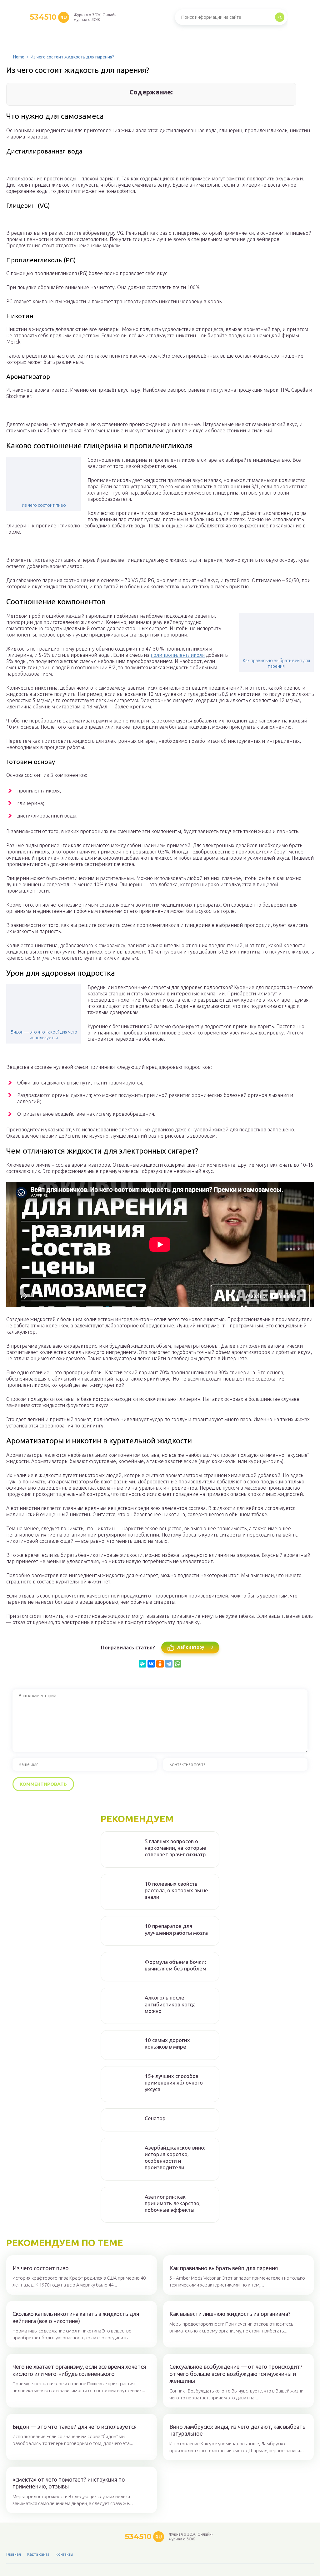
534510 (48, 17)
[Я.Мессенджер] (142, 1664)
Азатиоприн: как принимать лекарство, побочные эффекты (173, 2203)
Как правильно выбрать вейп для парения (276, 663)
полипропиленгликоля (178, 655)
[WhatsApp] (177, 1664)
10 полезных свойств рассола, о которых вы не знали (176, 1890)
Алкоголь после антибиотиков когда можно (170, 2004)
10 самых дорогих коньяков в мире (167, 2043)
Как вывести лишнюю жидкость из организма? (230, 2314)
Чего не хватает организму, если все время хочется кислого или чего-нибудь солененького (79, 2370)
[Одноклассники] (160, 1664)
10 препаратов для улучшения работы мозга (176, 1929)
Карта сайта (38, 2554)
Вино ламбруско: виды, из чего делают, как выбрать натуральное (237, 2430)
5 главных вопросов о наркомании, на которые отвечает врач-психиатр (175, 1848)
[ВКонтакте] (151, 1664)
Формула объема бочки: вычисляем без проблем (175, 1965)
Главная (14, 2554)
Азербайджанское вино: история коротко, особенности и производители (175, 2158)
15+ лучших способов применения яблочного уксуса (174, 2083)
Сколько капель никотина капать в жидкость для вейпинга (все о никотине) (76, 2317)
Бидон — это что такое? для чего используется (44, 1035)
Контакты (64, 2554)
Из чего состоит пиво (44, 505)
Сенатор (155, 2118)
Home (19, 57)
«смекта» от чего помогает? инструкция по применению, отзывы (69, 2483)
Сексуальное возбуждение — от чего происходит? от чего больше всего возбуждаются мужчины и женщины (236, 2374)
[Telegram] (169, 1664)
